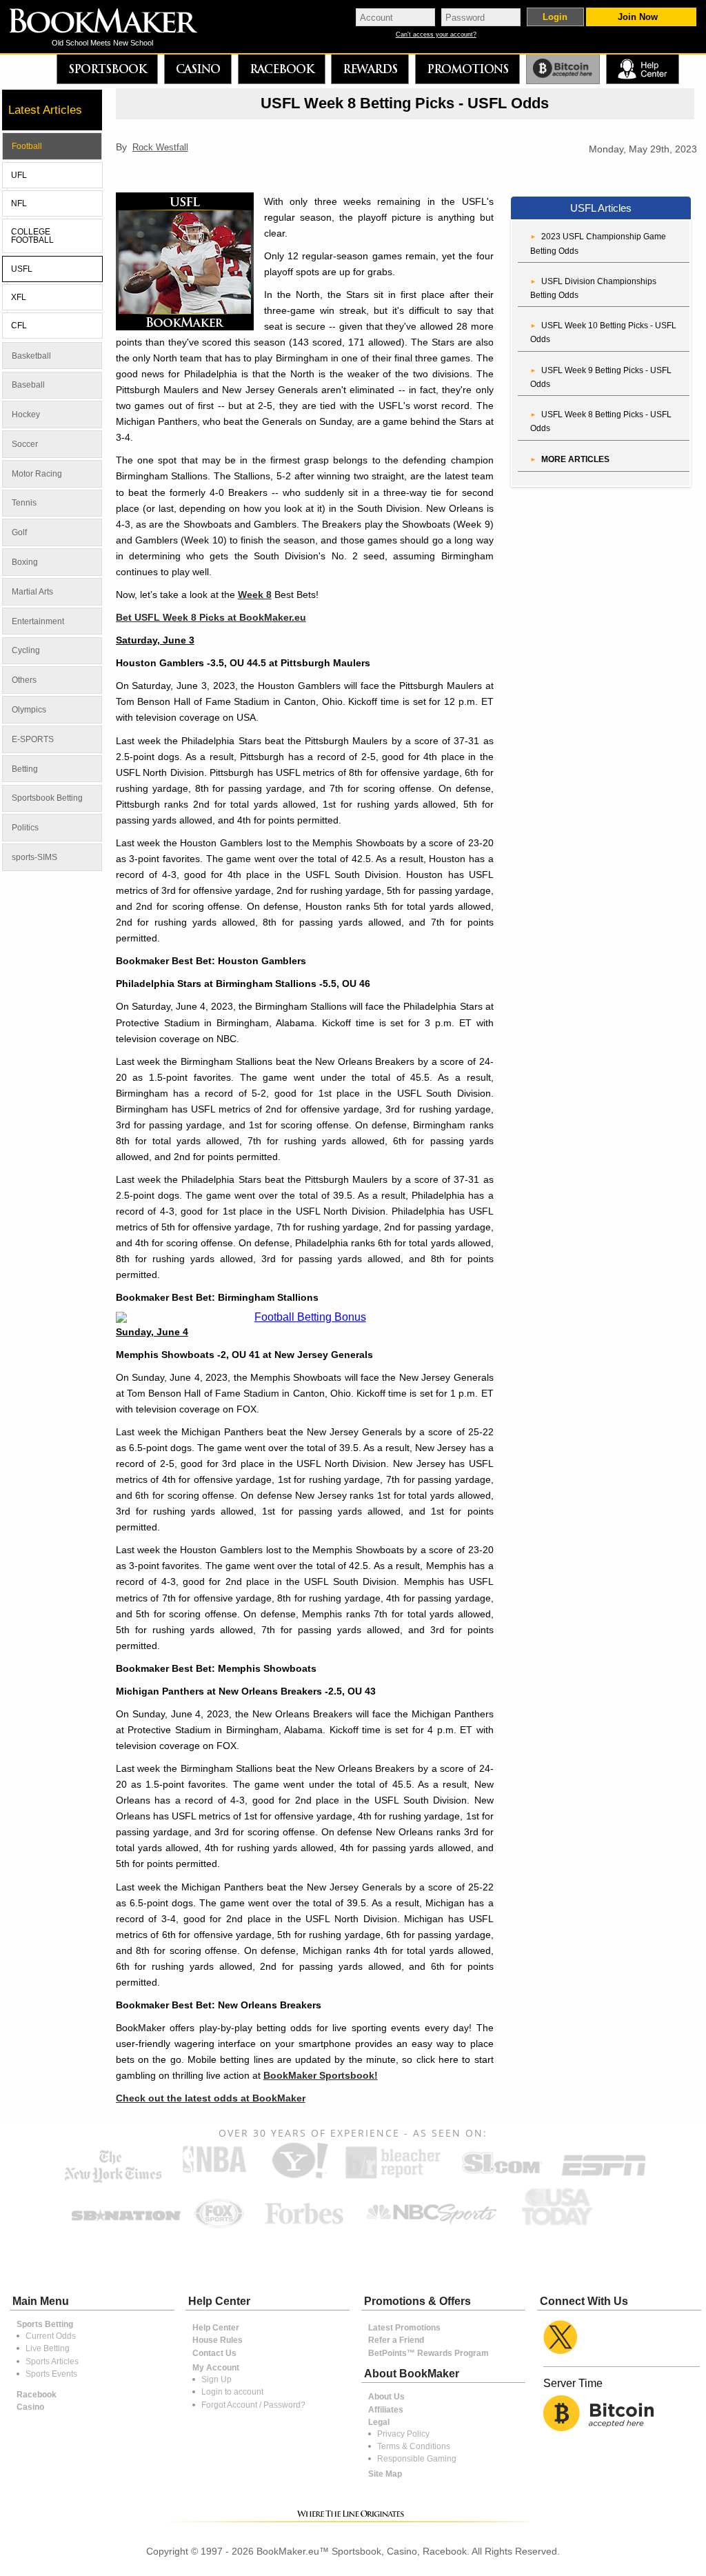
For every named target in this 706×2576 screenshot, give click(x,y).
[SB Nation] (126, 2226)
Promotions (467, 69)
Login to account (232, 2392)
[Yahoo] (299, 2178)
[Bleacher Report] (393, 2178)
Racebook (282, 69)
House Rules (218, 2340)
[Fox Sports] (219, 2226)
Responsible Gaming (417, 2459)
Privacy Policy (403, 2434)
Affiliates (386, 2410)
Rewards (370, 69)
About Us (386, 2397)
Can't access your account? (436, 35)
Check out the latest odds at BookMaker (211, 2098)
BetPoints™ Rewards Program (428, 2353)
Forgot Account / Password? (253, 2405)
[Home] (113, 22)
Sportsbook (107, 69)
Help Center (216, 2328)
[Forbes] (304, 2226)
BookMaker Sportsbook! (321, 2075)
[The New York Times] (113, 2180)
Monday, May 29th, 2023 (643, 150)
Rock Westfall (160, 147)
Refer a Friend (396, 2340)
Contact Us (214, 2353)
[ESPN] (604, 2178)
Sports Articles (52, 2362)
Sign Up (216, 2379)
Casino (198, 69)
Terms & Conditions (414, 2446)
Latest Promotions (404, 2328)
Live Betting (48, 2348)
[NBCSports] (431, 2226)
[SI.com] (501, 2178)
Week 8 (255, 595)
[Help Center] (642, 69)
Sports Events (51, 2374)
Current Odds (51, 2336)
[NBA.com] (214, 2178)
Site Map (385, 2474)
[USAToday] (560, 2226)
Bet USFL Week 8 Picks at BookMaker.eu (211, 617)
